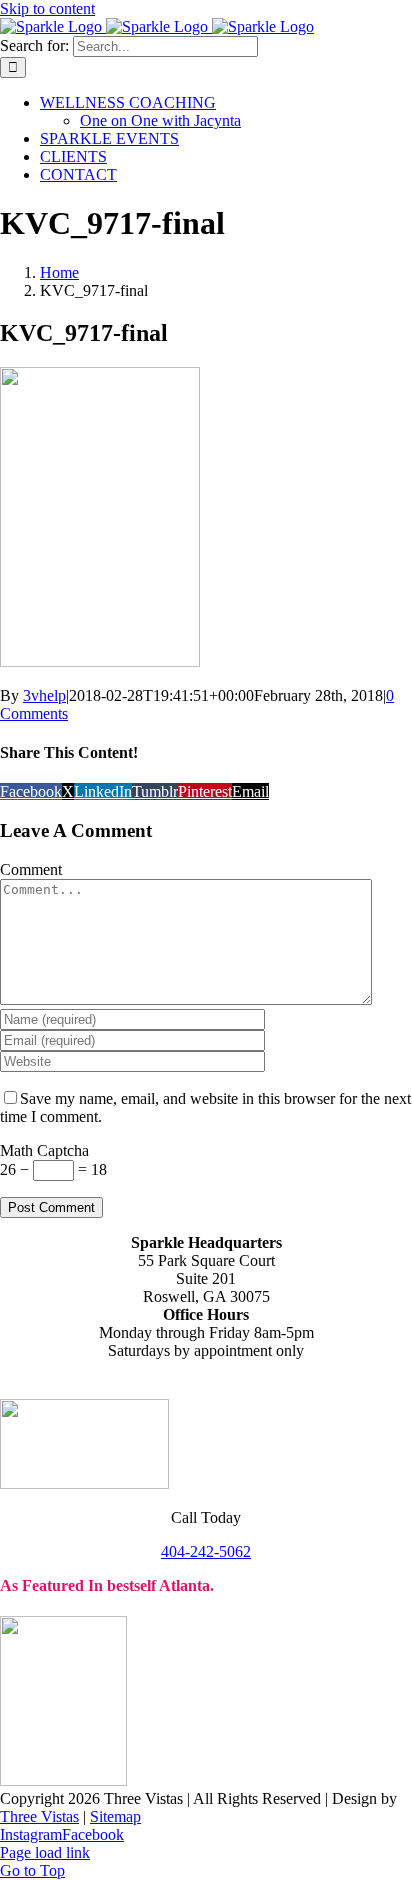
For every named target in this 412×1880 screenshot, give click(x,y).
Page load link (45, 1852)
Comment (31, 869)
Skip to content (47, 8)
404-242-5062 (206, 1551)
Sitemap (115, 1816)
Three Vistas (39, 1816)
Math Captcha (44, 1150)
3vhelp (44, 695)
